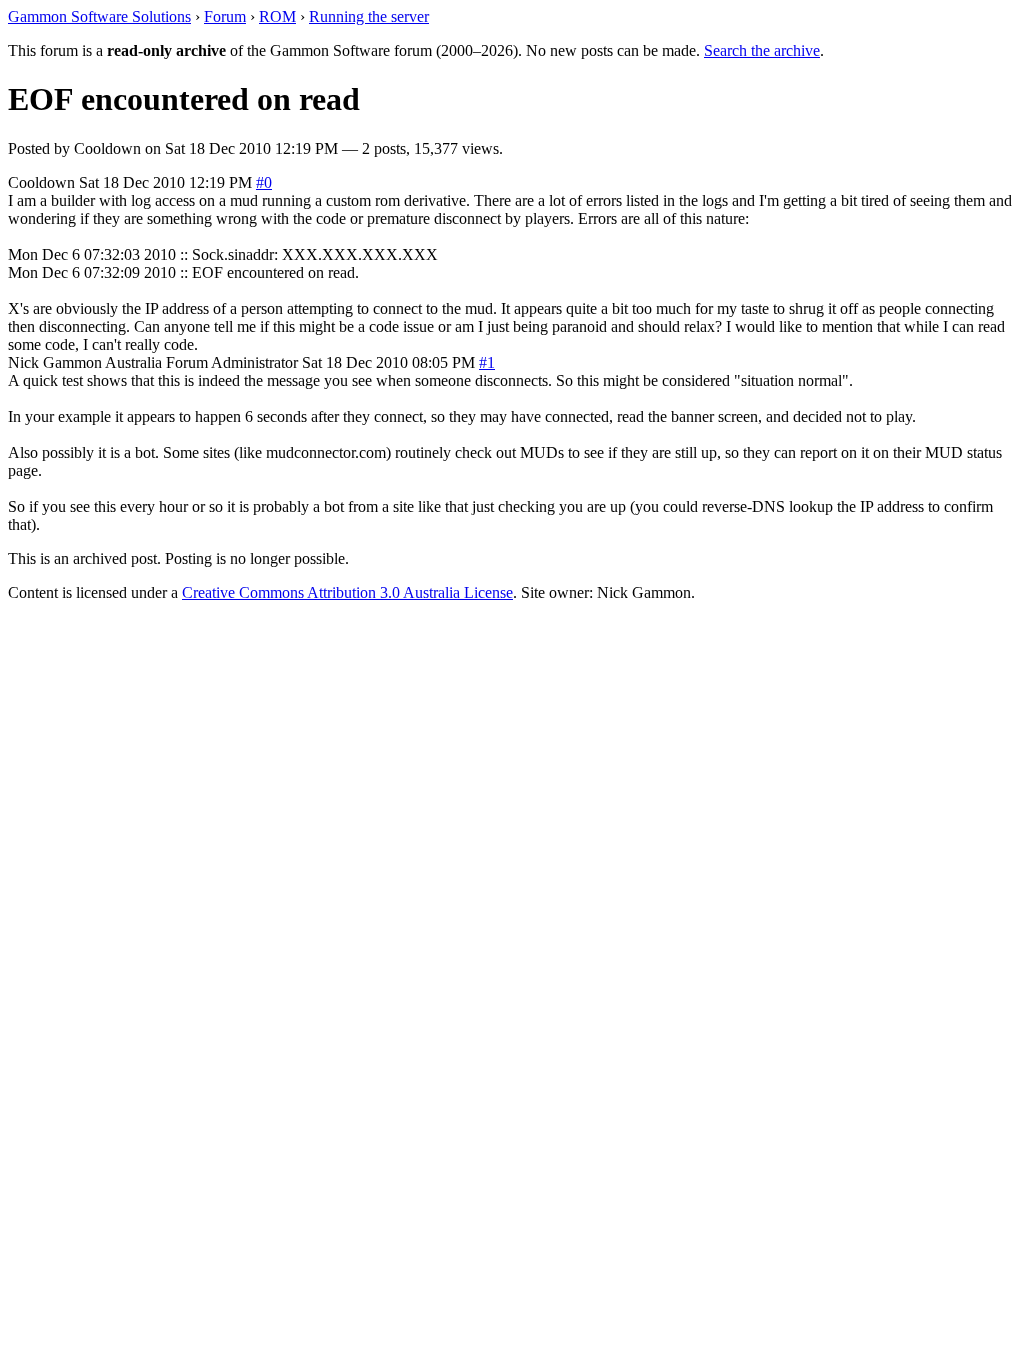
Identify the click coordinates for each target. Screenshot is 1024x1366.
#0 (264, 182)
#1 (487, 362)
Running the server (369, 16)
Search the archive (762, 50)
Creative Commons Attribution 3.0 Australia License (347, 592)
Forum (225, 16)
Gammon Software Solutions (99, 16)
